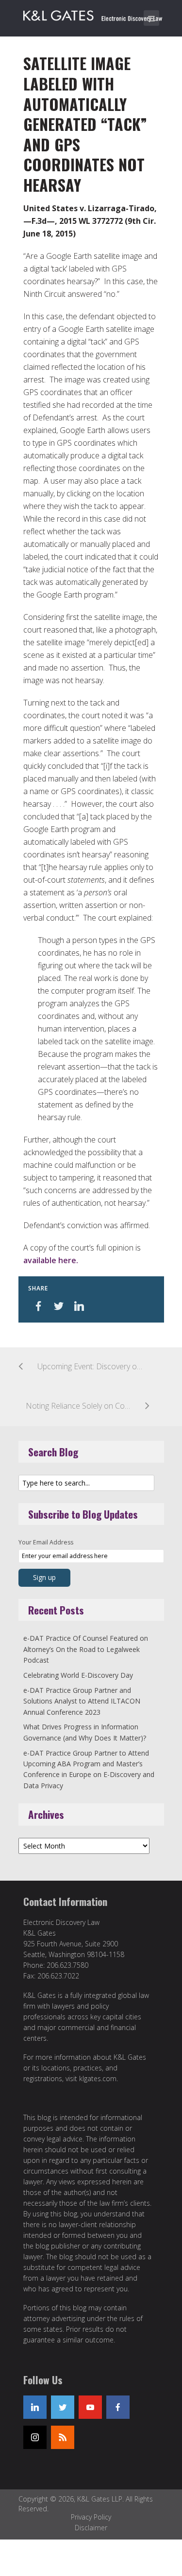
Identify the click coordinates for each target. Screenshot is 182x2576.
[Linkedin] (35, 2407)
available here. (51, 1260)
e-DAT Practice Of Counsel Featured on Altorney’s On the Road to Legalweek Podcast (86, 1649)
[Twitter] (63, 2407)
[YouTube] (90, 2407)
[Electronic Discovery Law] (94, 14)
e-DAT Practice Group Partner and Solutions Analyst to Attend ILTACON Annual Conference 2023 (82, 1701)
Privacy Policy (91, 2517)
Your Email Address (46, 1542)
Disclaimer (91, 2528)
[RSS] (63, 2437)
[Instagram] (35, 2437)
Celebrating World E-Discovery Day (78, 1675)
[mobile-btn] (151, 18)
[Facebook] (118, 2407)
